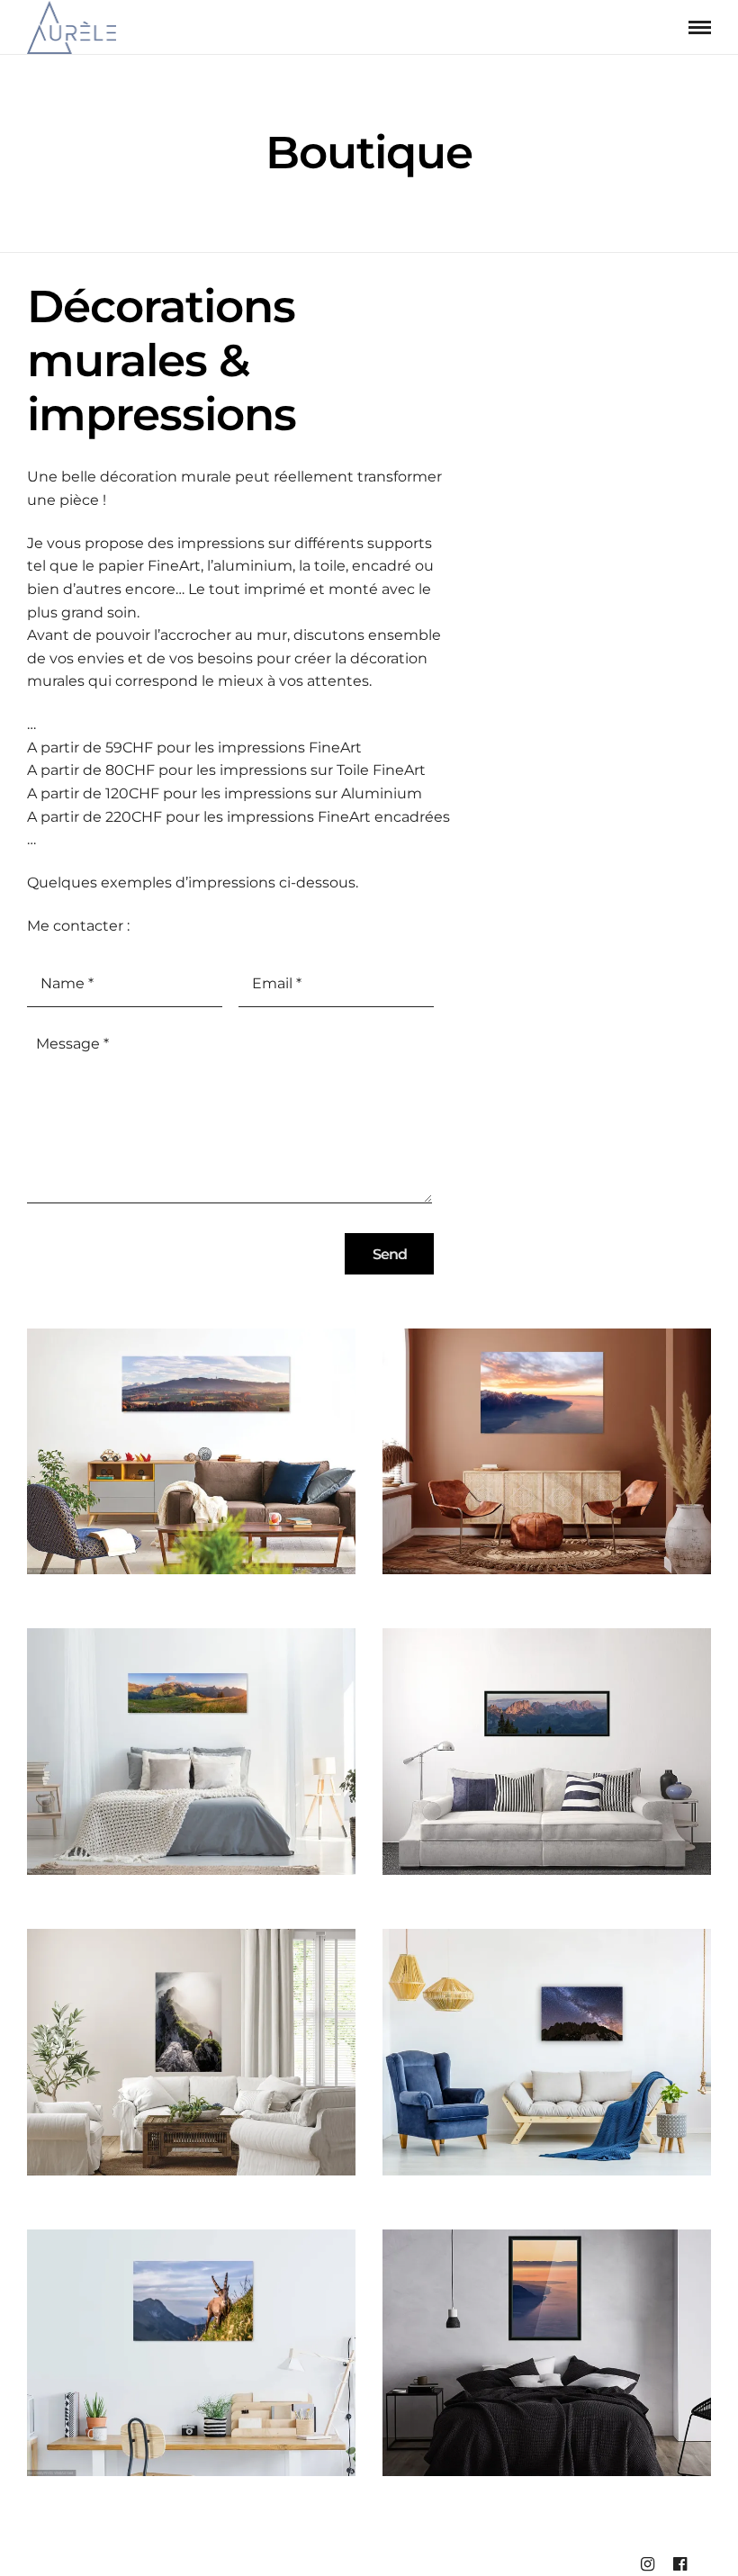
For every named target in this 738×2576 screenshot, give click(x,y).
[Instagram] (647, 2564)
